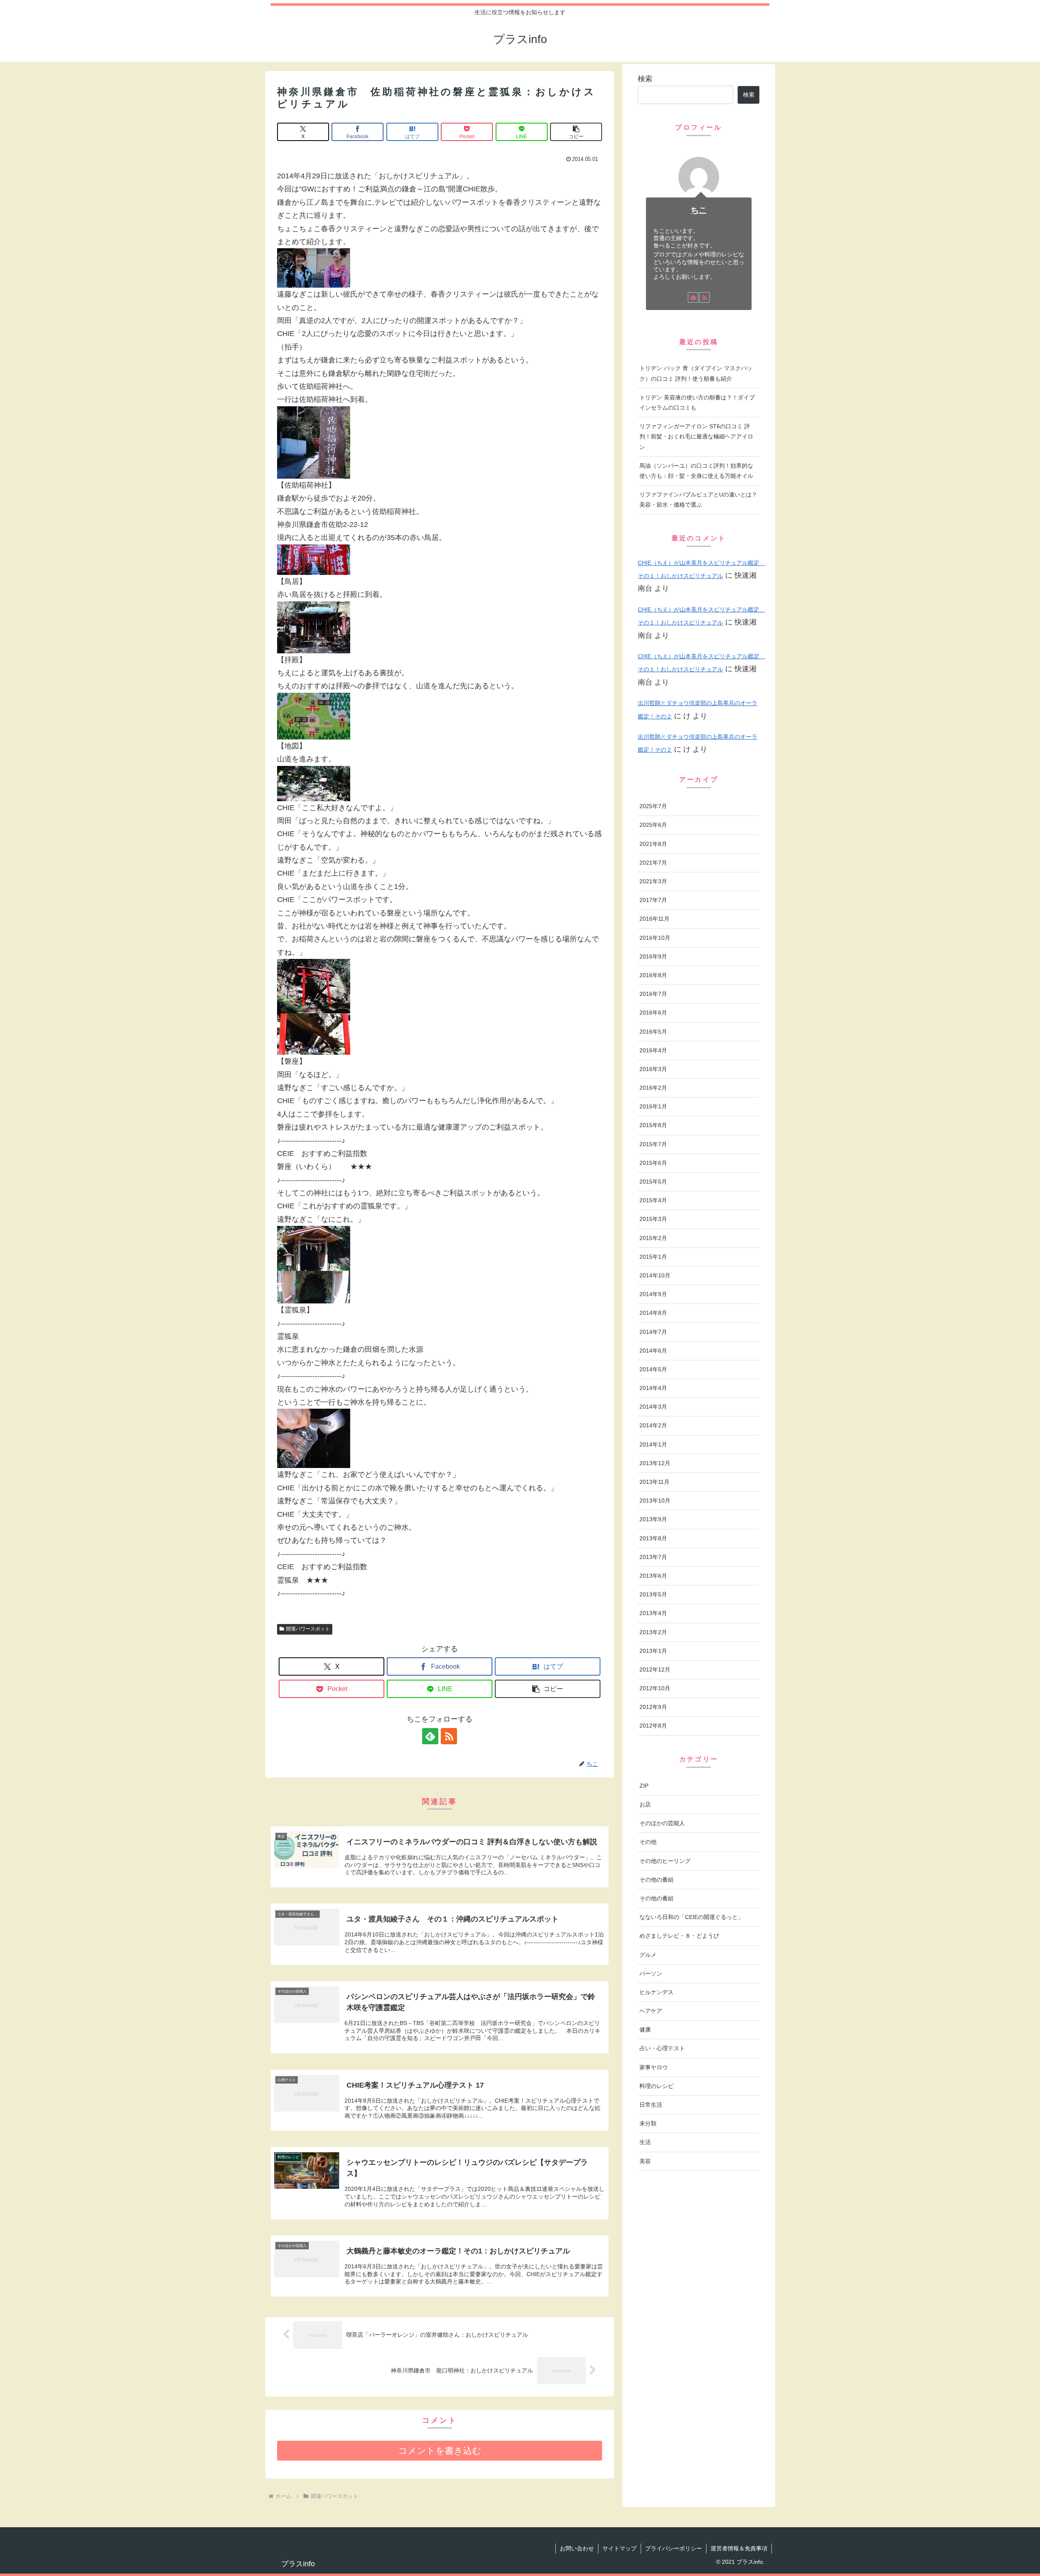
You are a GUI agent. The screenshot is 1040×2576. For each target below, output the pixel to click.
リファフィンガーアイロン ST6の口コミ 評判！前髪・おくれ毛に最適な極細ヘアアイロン (696, 436)
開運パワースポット (308, 1629)
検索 (645, 79)
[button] (576, 132)
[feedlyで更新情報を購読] (430, 1736)
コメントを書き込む (440, 2451)
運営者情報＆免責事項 (739, 2548)
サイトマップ (620, 2548)
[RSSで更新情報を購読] (449, 1736)
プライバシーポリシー (674, 2548)
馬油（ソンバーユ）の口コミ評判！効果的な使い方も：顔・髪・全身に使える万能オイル (696, 471)
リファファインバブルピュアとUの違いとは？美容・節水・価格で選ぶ (698, 500)
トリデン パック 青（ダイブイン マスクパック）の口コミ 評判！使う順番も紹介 (696, 373)
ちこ (699, 210)
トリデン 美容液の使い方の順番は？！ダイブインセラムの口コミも (697, 402)
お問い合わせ (577, 2548)
